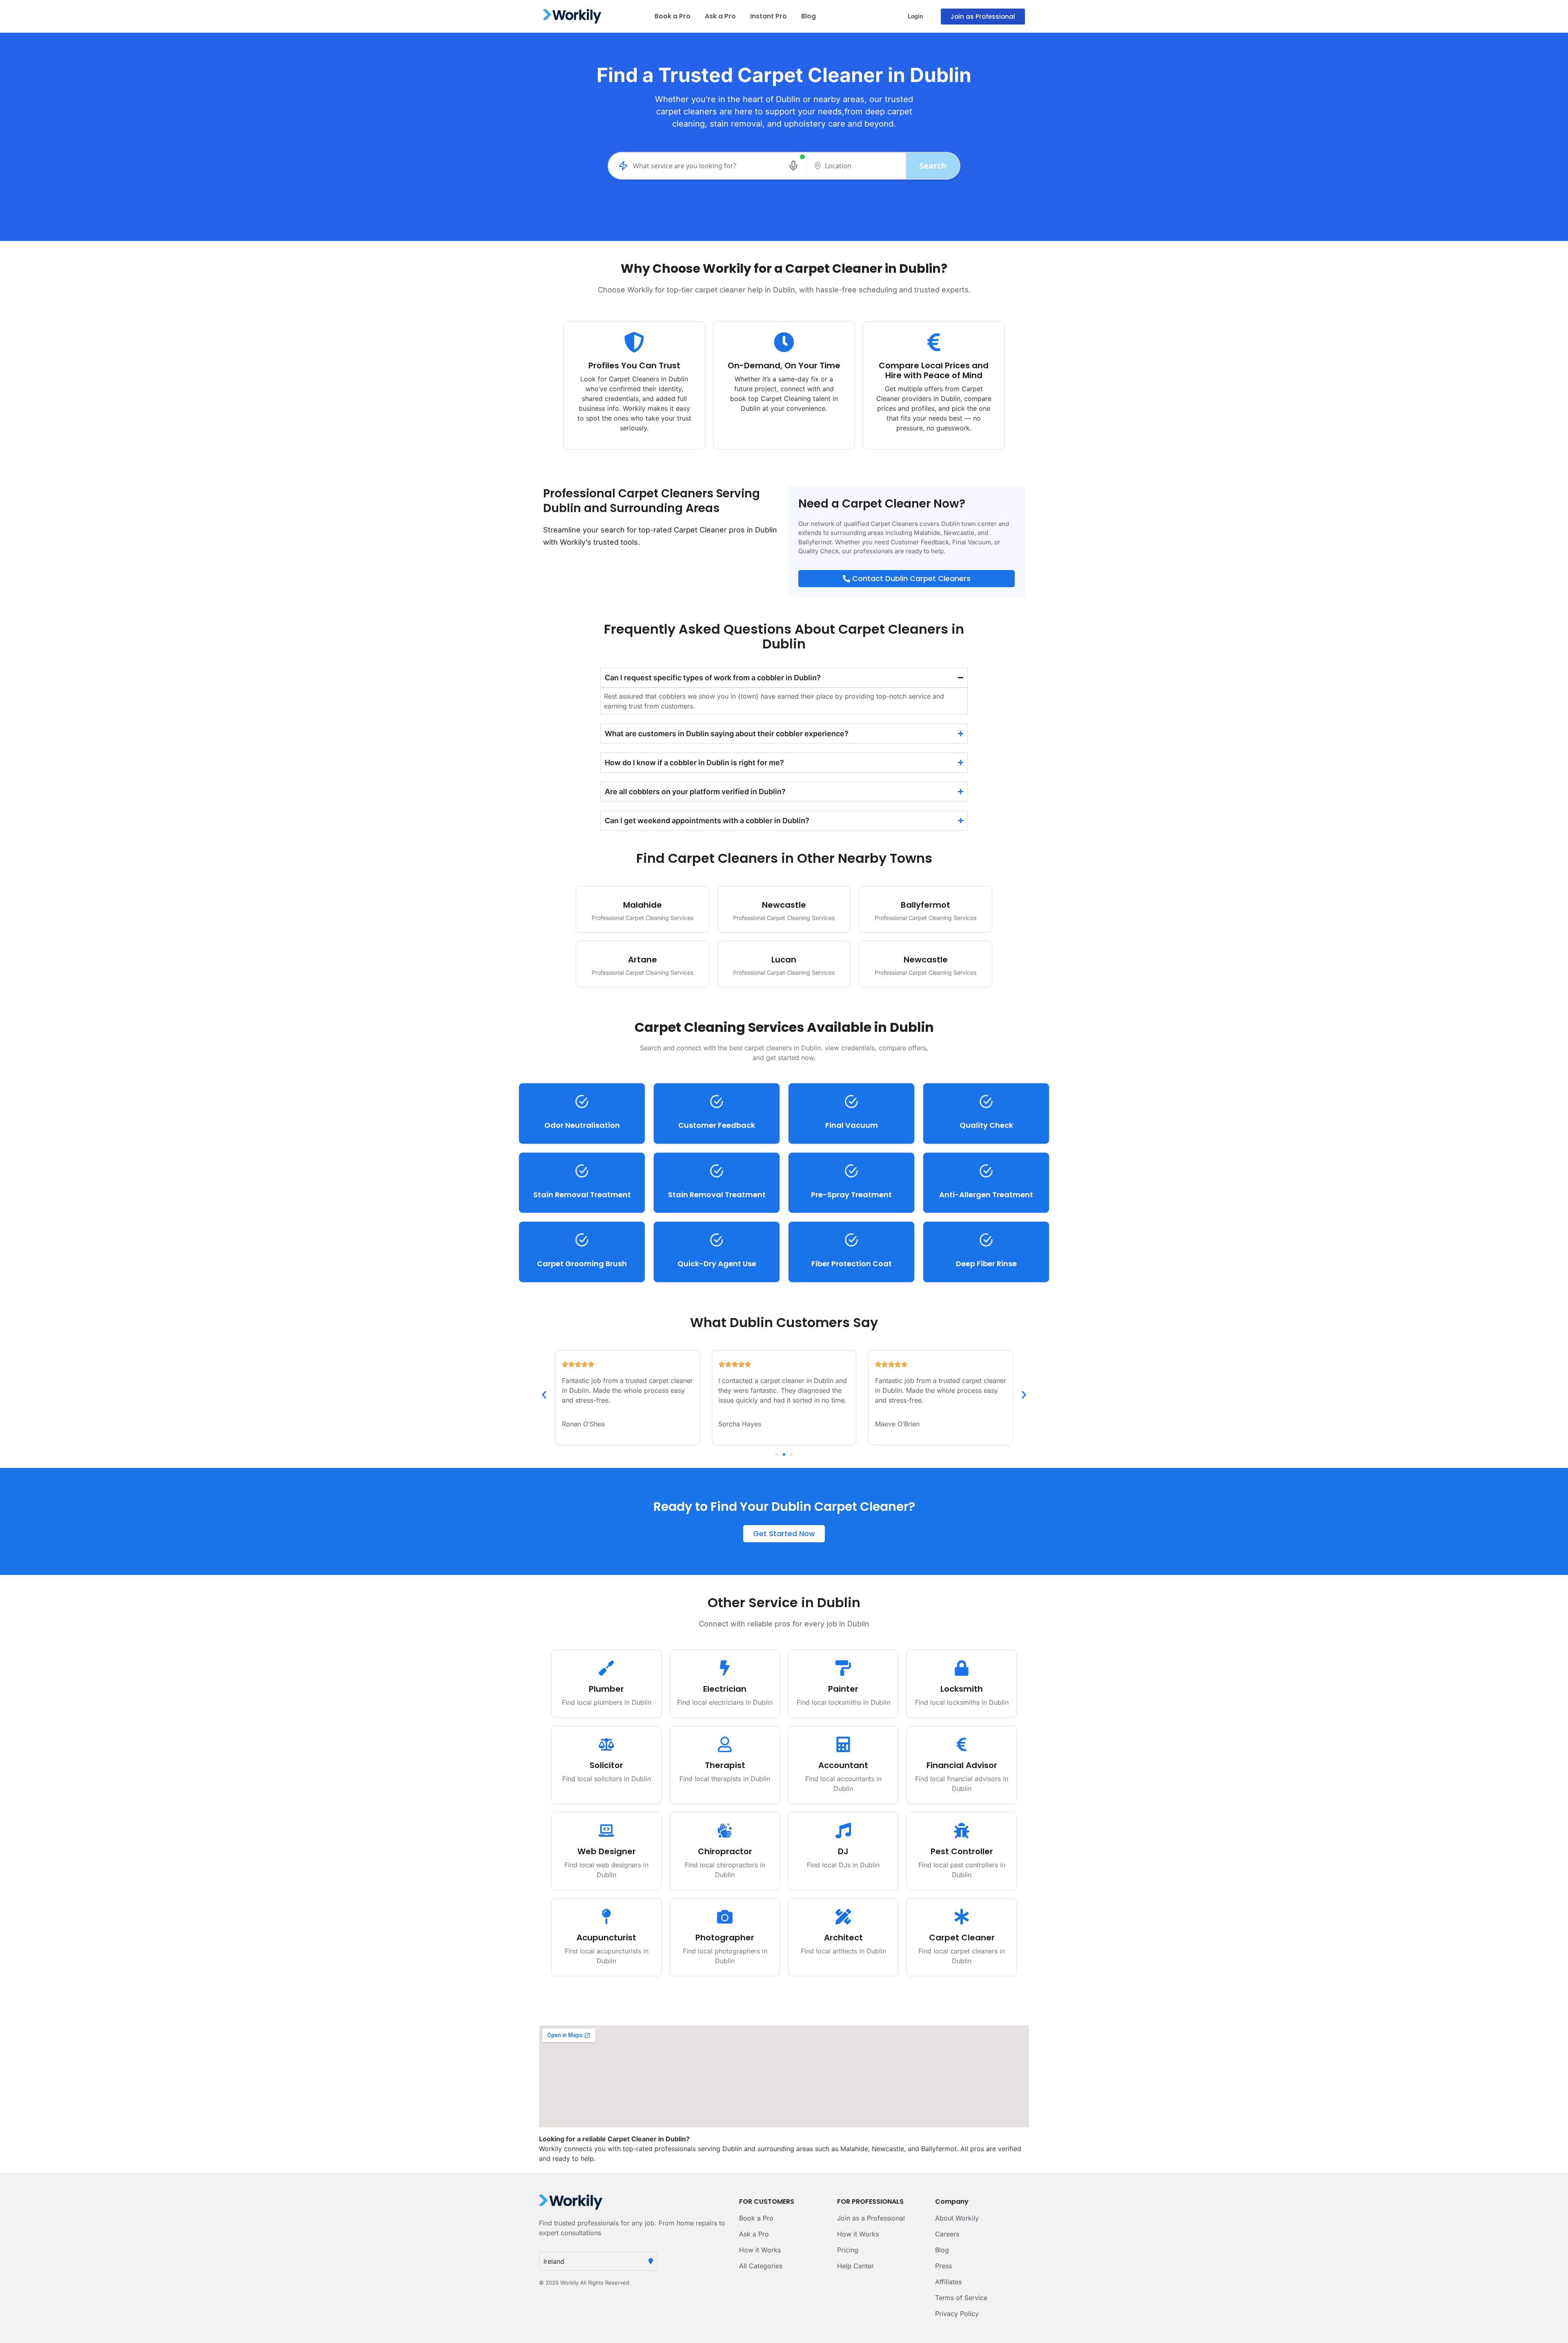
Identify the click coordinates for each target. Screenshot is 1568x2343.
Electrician (725, 1689)
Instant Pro (768, 16)
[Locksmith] (962, 1668)
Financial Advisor (962, 1765)
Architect (843, 1938)
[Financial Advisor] (962, 1744)
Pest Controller (962, 1851)
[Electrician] (725, 1668)
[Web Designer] (606, 1831)
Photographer (725, 1938)
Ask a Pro (720, 16)
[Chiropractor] (725, 1831)
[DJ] (843, 1831)
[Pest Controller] (962, 1831)
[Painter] (843, 1668)
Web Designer (607, 1851)
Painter (843, 1689)
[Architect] (843, 1917)
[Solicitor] (606, 1744)
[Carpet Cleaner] (962, 1917)
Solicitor (606, 1765)
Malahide (643, 905)
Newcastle (784, 905)
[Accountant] (843, 1744)
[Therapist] (725, 1744)
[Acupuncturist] (606, 1917)
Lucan (784, 960)
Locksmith (962, 1689)
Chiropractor (725, 1851)
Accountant (843, 1765)
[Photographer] (725, 1917)
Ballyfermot (925, 905)
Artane (643, 960)
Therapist (725, 1765)
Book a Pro (673, 16)
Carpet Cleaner (962, 1938)
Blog (808, 16)
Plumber (606, 1689)
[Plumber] (606, 1668)
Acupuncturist (606, 1938)
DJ (843, 1851)
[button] (544, 1395)
